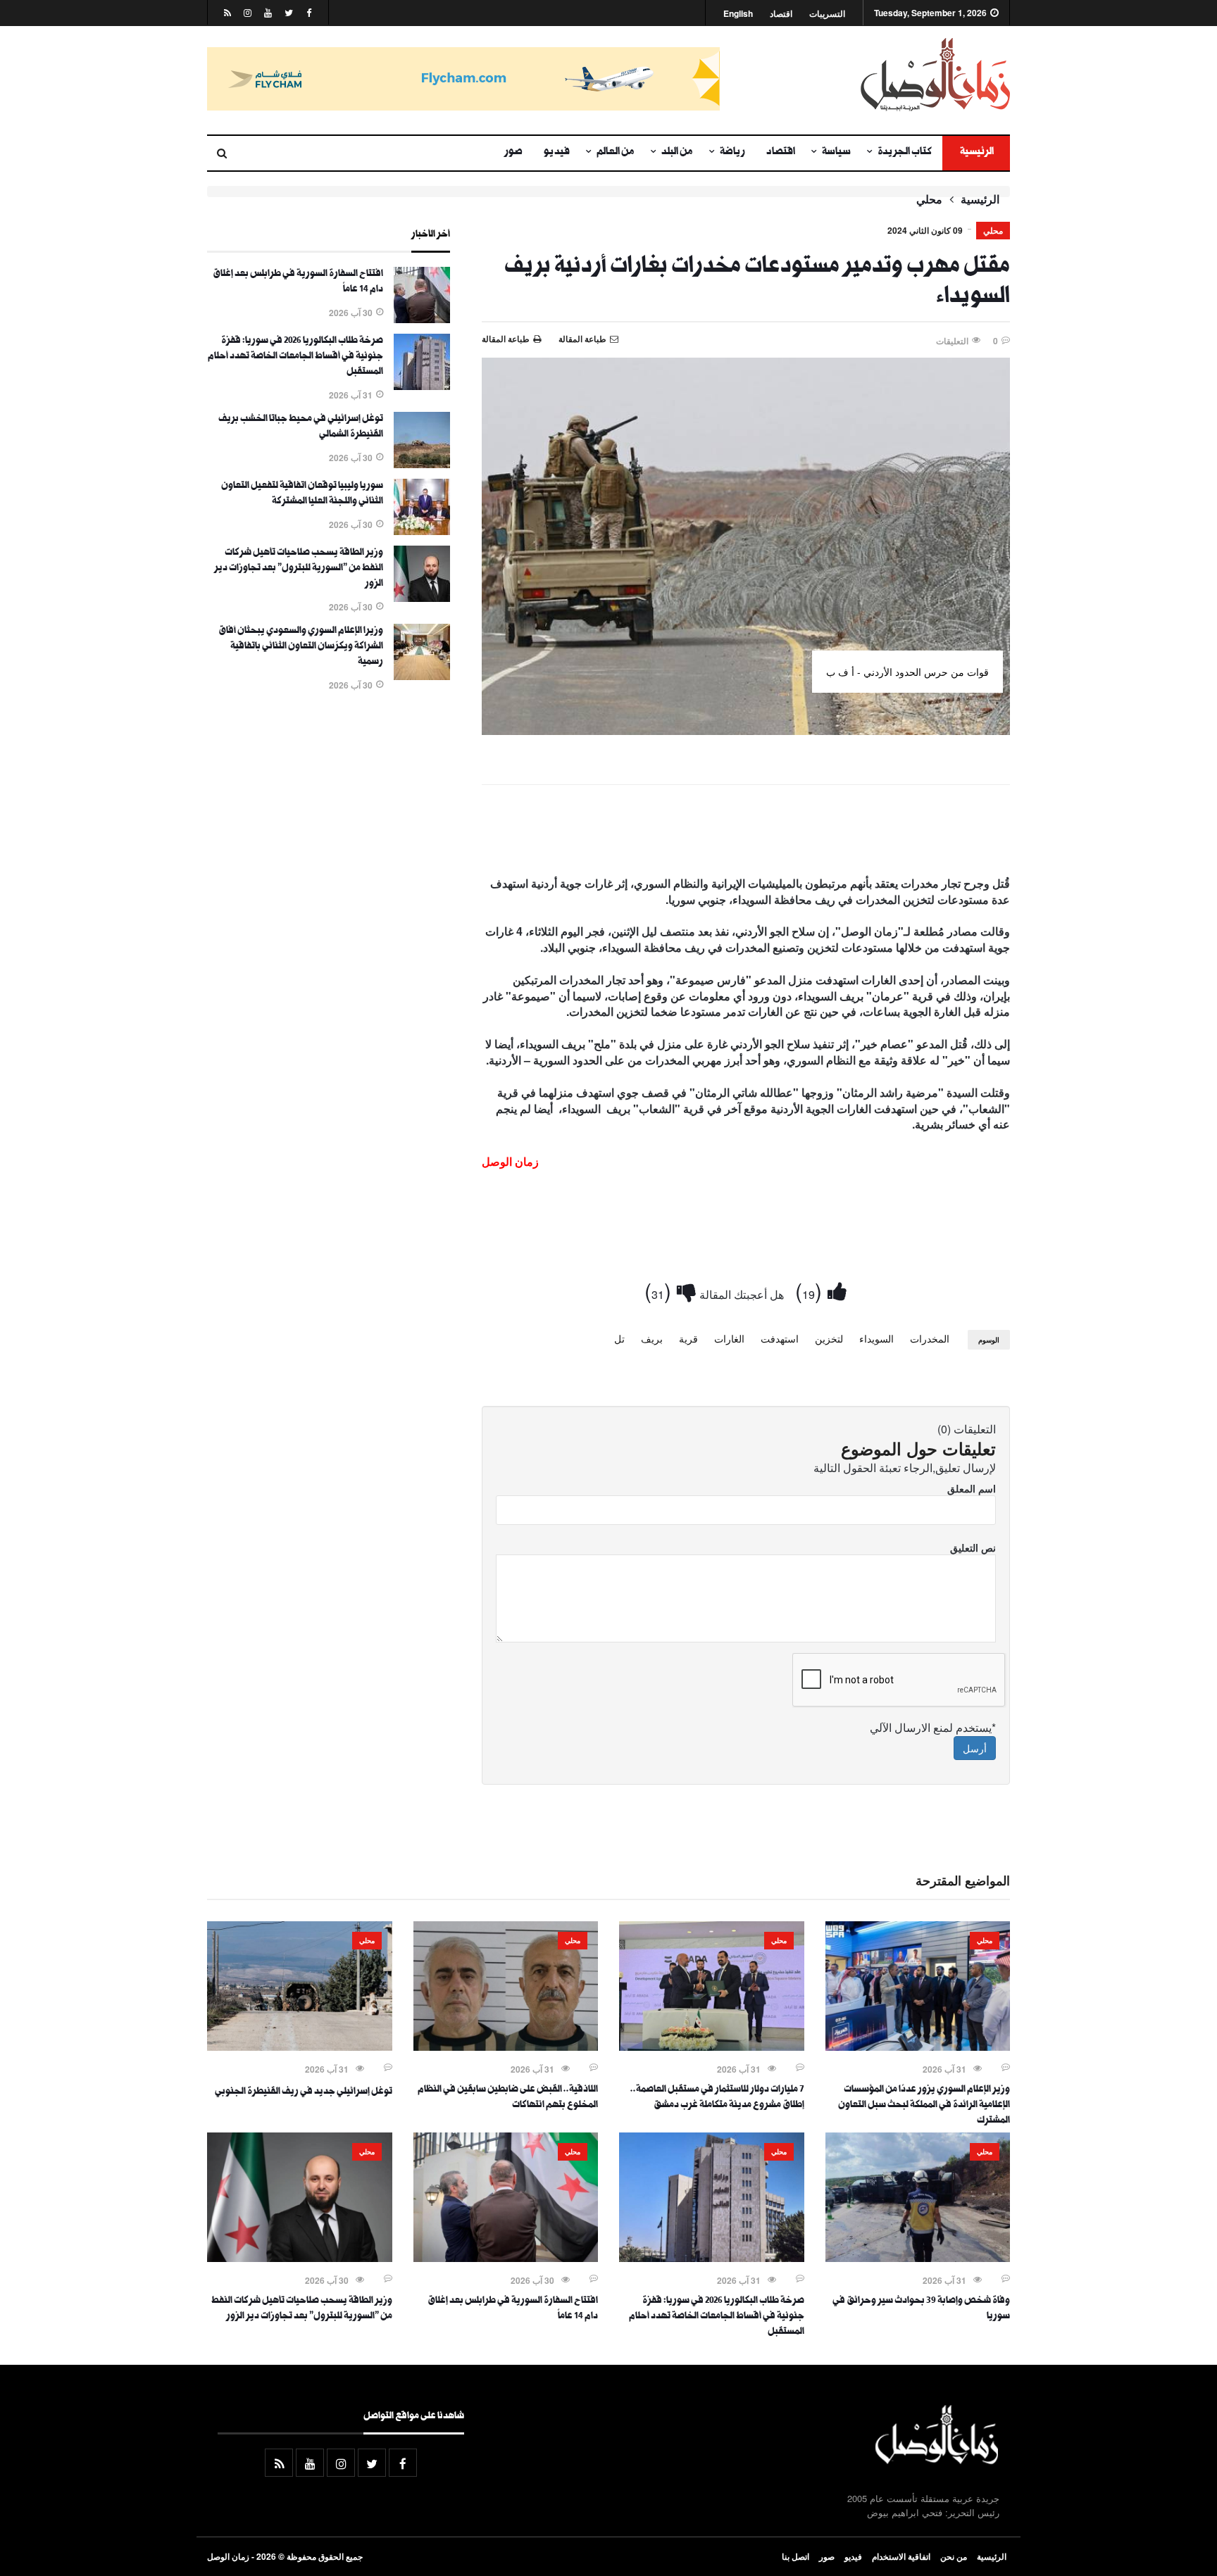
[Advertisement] (746, 834)
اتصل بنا (795, 2556)
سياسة (836, 153)
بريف (652, 1338)
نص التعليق (973, 1547)
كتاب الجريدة (905, 153)
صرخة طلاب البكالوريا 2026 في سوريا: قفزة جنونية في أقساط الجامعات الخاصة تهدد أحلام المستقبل (295, 357)
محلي (929, 199)
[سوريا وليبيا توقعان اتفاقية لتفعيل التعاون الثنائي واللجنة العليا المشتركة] (422, 531)
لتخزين (829, 1338)
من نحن (954, 2556)
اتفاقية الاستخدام (901, 2556)
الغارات (729, 1338)
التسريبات (827, 14)
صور (513, 153)
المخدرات (930, 1338)
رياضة (732, 153)
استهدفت (780, 1338)
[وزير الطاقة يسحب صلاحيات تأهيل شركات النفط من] (422, 598)
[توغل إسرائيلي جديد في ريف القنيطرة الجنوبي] (300, 2047)
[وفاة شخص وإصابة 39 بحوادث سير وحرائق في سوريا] (918, 2258)
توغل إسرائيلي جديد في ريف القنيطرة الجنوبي (304, 2092)
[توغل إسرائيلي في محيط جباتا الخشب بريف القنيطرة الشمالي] (422, 464)
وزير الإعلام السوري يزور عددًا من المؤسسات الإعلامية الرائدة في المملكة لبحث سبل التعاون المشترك (924, 2106)
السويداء (876, 1338)
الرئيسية (976, 153)
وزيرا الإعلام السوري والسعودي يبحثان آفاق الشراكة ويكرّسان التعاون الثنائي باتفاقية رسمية (301, 647)
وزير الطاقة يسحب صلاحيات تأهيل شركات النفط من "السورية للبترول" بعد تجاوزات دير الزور (299, 569)
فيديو (557, 153)
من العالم (616, 153)
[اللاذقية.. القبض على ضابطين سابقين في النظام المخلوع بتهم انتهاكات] (506, 2047)
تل (619, 1338)
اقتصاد (781, 14)
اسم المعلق (972, 1488)
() (811, 1290)
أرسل (975, 1748)
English (738, 14)
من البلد (677, 153)
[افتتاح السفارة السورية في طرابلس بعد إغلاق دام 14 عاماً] (422, 319)
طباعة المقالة (506, 339)
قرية (688, 1338)
